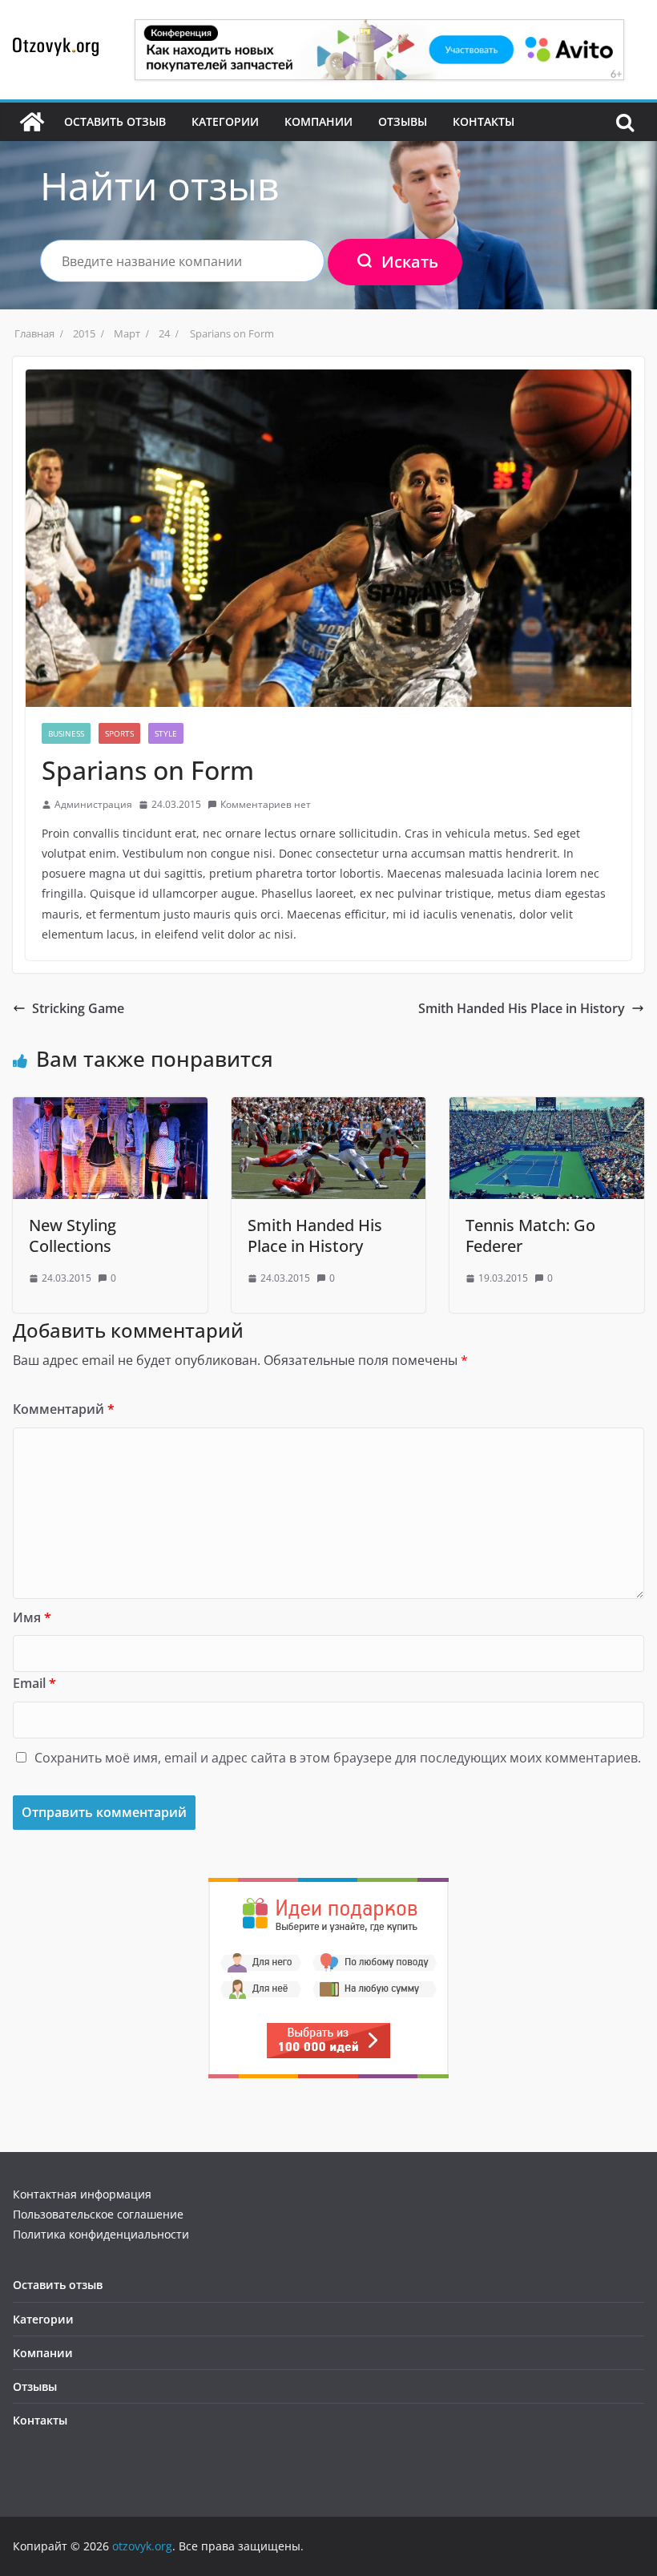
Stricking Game (78, 1008)
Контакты (484, 121)
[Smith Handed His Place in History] (329, 1108)
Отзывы (403, 121)
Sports (119, 733)
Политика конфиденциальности (101, 2234)
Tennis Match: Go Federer (530, 1236)
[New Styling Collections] (110, 1108)
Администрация (93, 804)
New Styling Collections (73, 1236)
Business (66, 733)
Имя (32, 1617)
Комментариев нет (266, 804)
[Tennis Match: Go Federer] (547, 1108)
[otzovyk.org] (32, 122)
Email (34, 1683)
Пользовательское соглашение (98, 2214)
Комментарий (64, 1409)
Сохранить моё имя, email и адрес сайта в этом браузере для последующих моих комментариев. (338, 1758)
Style (166, 733)
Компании (318, 121)
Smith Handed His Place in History (522, 1008)
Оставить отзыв (115, 121)
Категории (225, 121)
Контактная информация (82, 2194)
